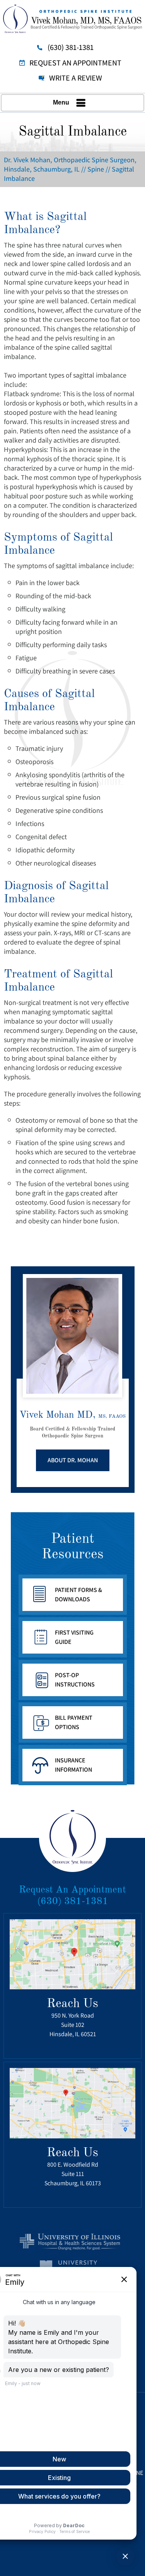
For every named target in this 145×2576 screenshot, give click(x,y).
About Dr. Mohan (73, 1460)
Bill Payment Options (74, 1722)
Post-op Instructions (75, 1680)
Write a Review (76, 78)
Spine (96, 169)
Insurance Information (73, 1765)
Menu (61, 102)
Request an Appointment (75, 63)
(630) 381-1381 (71, 47)
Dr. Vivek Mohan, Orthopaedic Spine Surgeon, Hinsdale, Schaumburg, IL (70, 164)
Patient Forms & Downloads (78, 1595)
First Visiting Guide (74, 1637)
